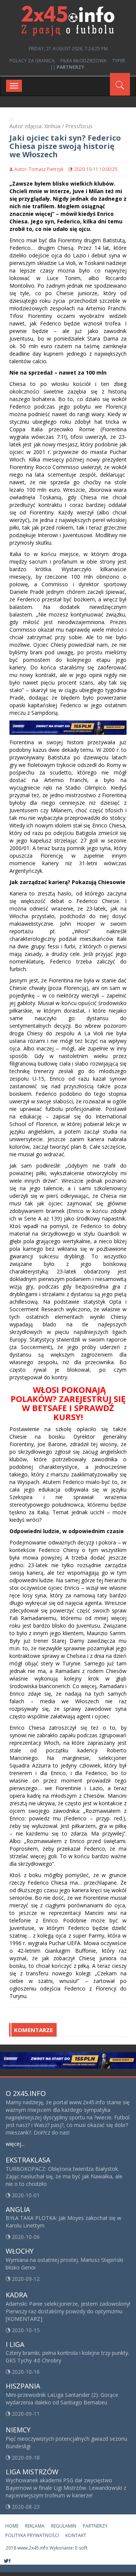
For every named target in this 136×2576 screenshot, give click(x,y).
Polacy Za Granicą (32, 61)
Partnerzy (95, 2526)
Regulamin (64, 2526)
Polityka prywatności (32, 2535)
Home (12, 2526)
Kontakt (76, 2535)
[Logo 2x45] (68, 20)
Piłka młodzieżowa (83, 61)
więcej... (15, 2144)
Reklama (35, 2526)
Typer (119, 61)
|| (67, 67)
